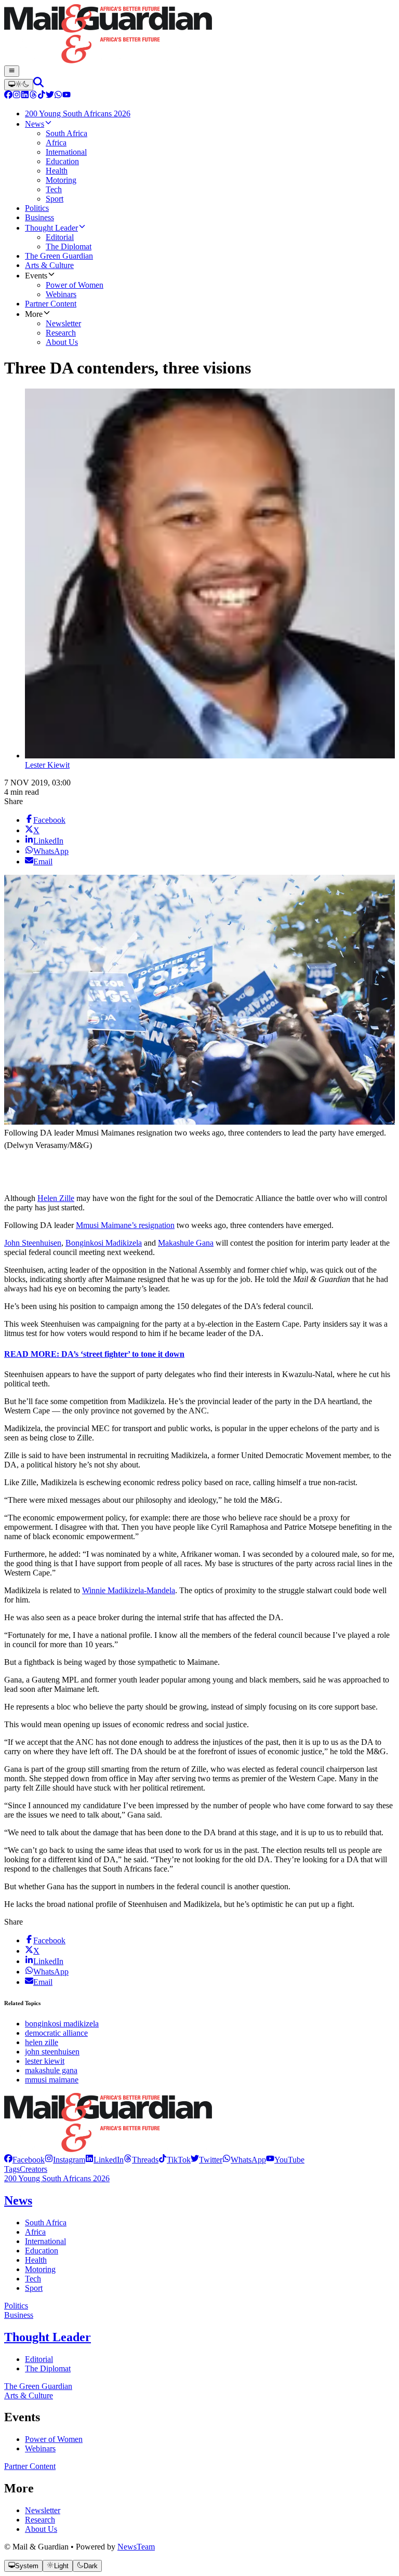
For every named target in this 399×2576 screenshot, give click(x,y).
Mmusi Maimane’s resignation (125, 1225)
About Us (41, 2529)
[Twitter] (50, 96)
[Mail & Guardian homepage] (199, 35)
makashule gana (51, 2070)
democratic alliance (56, 2033)
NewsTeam (136, 2547)
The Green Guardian (38, 2386)
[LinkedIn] (25, 96)
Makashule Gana (186, 1243)
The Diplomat (48, 2368)
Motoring (40, 2269)
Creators (34, 2169)
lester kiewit (45, 2061)
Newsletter (43, 2510)
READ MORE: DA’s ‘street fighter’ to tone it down (94, 1354)
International (45, 2241)
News (18, 2200)
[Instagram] (17, 96)
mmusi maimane (52, 2080)
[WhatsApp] (58, 96)
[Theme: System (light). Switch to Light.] (19, 85)
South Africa (46, 2223)
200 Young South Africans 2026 (57, 2178)
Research (40, 2520)
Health (36, 2260)
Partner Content (30, 2466)
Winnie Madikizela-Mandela (129, 1590)
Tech (33, 2279)
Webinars (40, 2448)
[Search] (38, 84)
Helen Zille (56, 1198)
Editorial (39, 2359)
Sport (34, 2288)
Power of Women (54, 2439)
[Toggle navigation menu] (12, 71)
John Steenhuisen (33, 1243)
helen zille (42, 2042)
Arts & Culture (29, 2395)
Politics (16, 2306)
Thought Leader (48, 2337)
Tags (12, 2169)
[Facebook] (8, 96)
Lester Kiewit (47, 765)
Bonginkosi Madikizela (104, 1243)
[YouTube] (66, 96)
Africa (35, 2232)
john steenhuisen (52, 2052)
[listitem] (24, 2160)
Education (42, 2251)
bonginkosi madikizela (62, 2024)
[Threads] (33, 96)
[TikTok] (42, 96)
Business (19, 2315)
